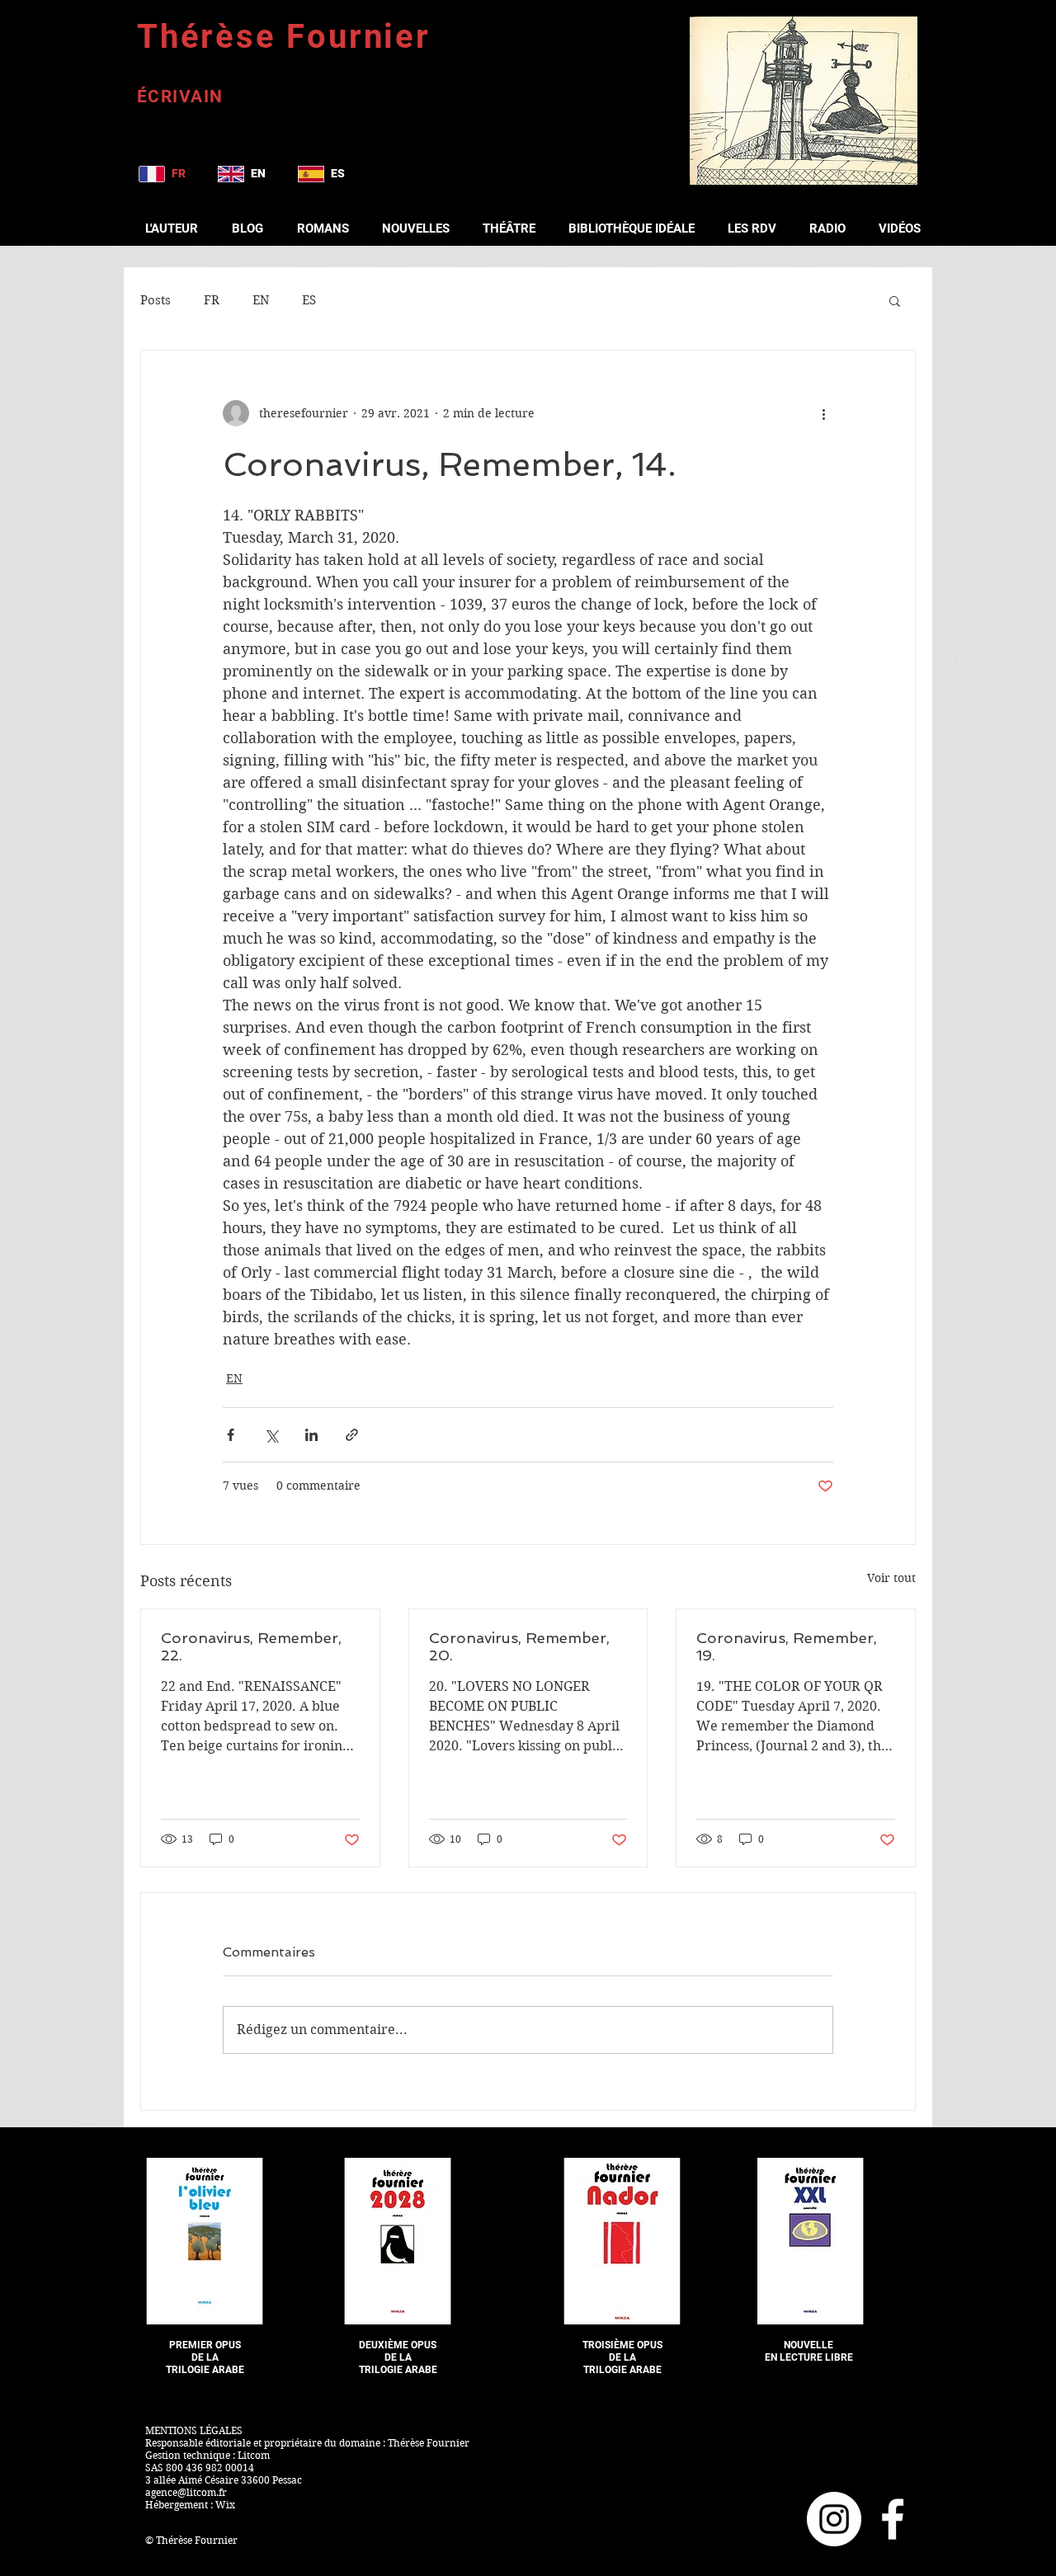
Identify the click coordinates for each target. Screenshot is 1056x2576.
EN (261, 300)
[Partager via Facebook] (231, 1435)
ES (309, 300)
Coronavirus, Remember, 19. (787, 1646)
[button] (895, 300)
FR (212, 300)
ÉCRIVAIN (180, 97)
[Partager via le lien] (352, 1435)
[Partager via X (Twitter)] (271, 1435)
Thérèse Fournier (284, 37)
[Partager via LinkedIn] (311, 1435)
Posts (156, 300)
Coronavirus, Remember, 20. (519, 1646)
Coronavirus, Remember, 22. (251, 1646)
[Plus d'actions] (823, 413)
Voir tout (891, 1578)
